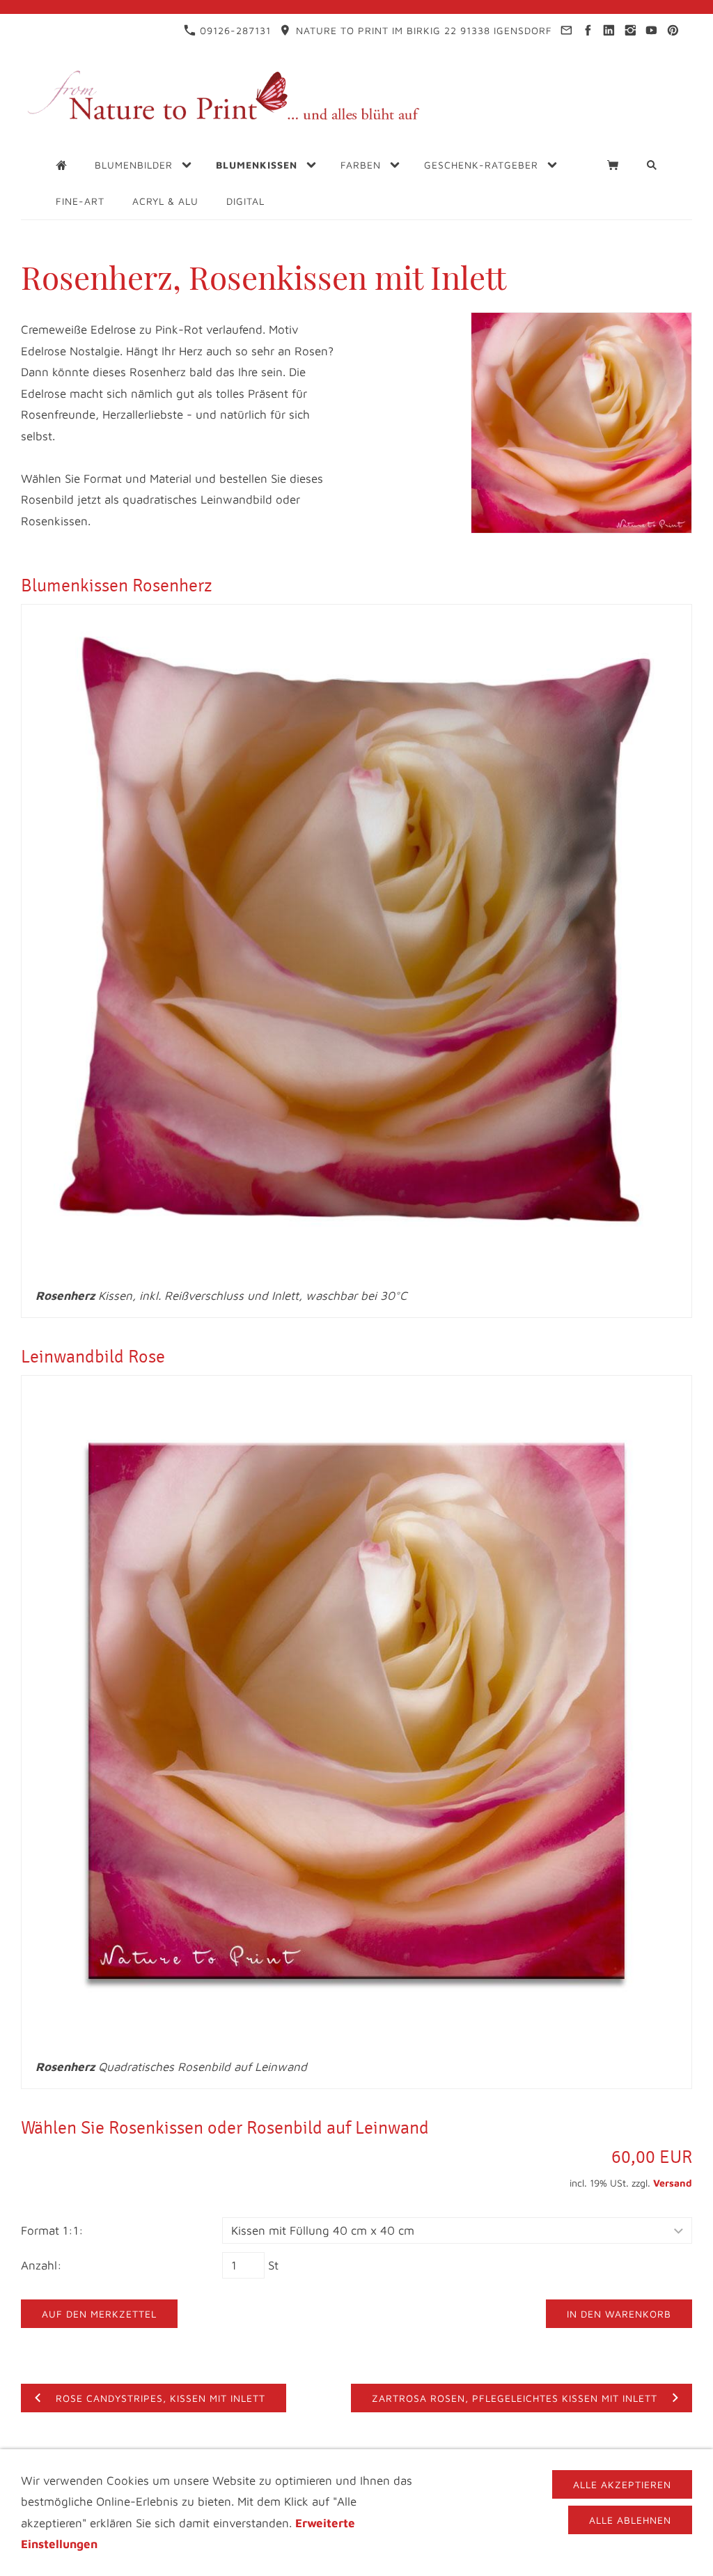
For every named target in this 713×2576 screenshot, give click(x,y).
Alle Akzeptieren (622, 2484)
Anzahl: (41, 2265)
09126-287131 (234, 30)
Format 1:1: (52, 2230)
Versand (673, 2183)
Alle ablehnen (630, 2520)
